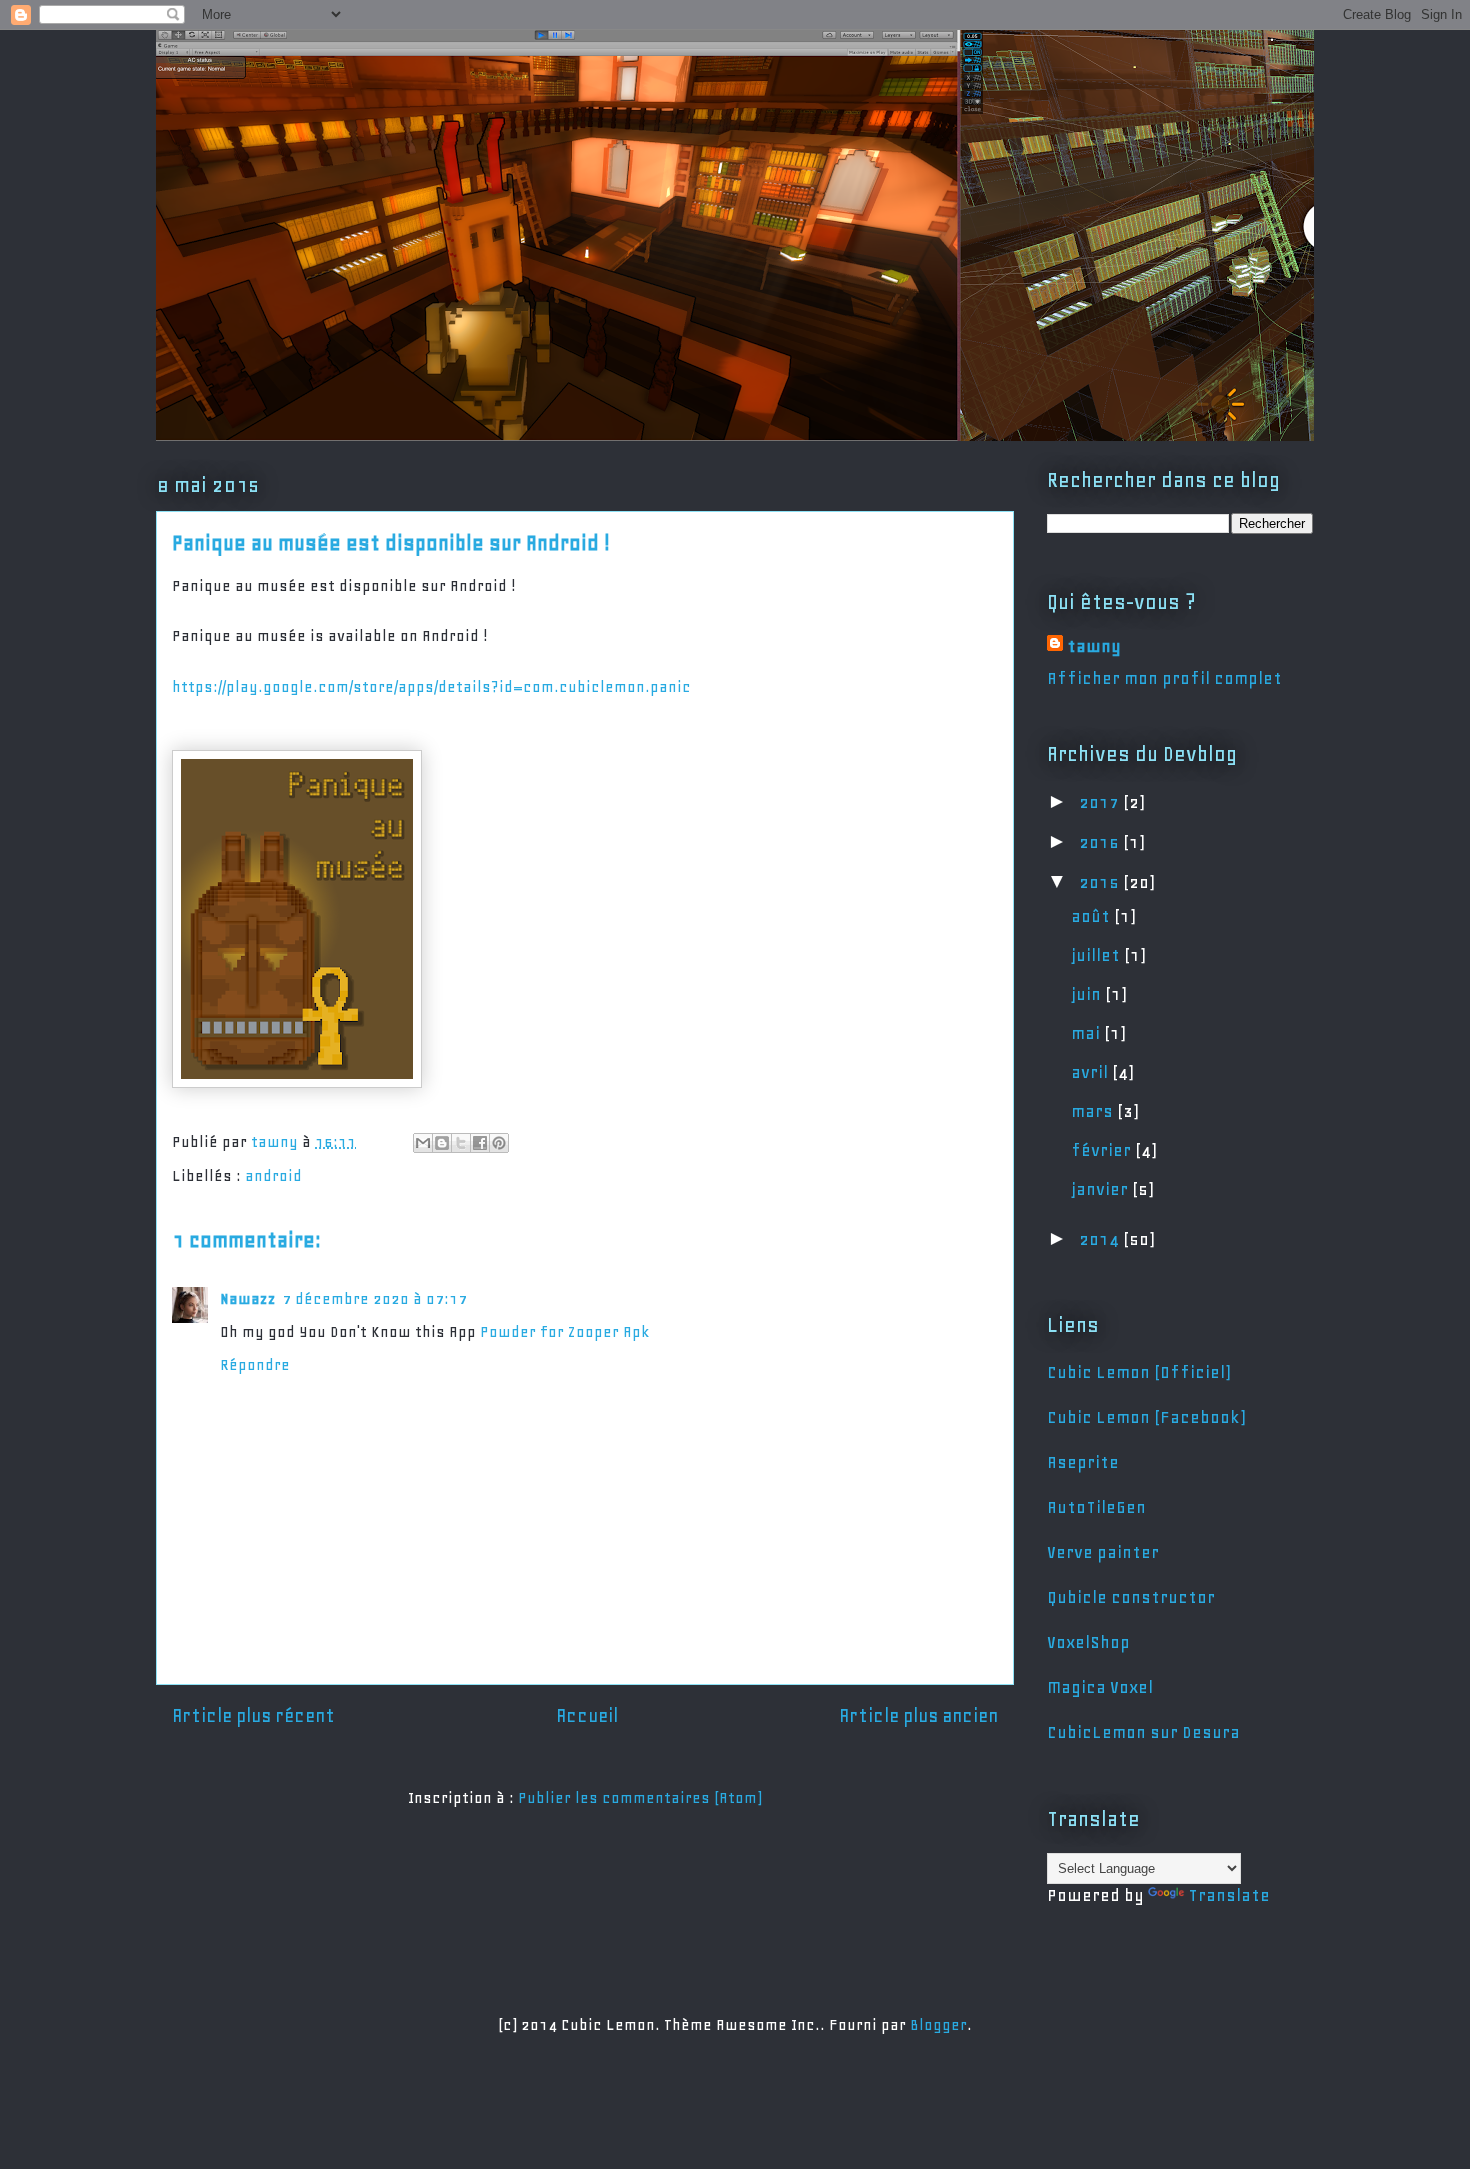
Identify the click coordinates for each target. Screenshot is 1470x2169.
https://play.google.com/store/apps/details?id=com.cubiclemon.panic (431, 687)
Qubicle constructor (1131, 1597)
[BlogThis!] (442, 1143)
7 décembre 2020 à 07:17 (374, 1299)
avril (1091, 1072)
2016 (1101, 842)
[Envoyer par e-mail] (423, 1143)
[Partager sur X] (461, 1143)
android (273, 1176)
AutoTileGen (1096, 1507)
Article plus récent (253, 1716)
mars (1094, 1111)
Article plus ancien (918, 1716)
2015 (1101, 882)
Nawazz (248, 1299)
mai (1087, 1033)
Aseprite (1083, 1462)
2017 (1101, 802)
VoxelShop (1088, 1642)
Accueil (587, 1716)
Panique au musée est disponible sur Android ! (391, 543)
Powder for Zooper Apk (565, 1332)
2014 (1101, 1239)
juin (1088, 994)
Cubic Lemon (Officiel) (1138, 1372)
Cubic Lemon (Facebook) (1146, 1417)
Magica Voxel (1100, 1687)
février (1103, 1150)
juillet (1097, 955)
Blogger (938, 2025)
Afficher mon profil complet (1164, 678)
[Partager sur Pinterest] (499, 1143)
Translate (1229, 1895)
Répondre (255, 1365)
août (1092, 916)
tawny (1094, 646)
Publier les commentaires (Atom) (640, 1798)
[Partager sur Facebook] (480, 1143)
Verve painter (1103, 1552)
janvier (1101, 1189)
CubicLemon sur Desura (1143, 1732)
